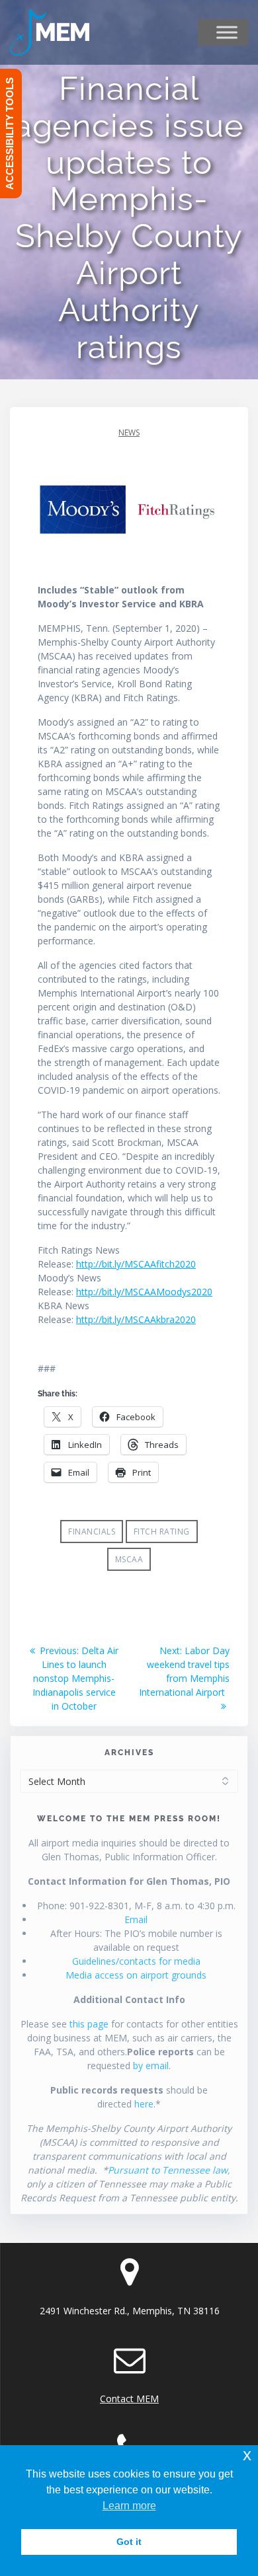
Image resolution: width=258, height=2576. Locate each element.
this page (89, 2024)
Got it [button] (129, 2542)
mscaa (129, 1559)
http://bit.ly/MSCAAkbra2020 (136, 1319)
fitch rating (162, 1532)
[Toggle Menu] (227, 32)
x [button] (247, 2455)
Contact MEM (129, 2399)
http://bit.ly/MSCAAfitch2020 (136, 1264)
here (144, 2104)
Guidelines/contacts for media (136, 1961)
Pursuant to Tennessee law (168, 2170)
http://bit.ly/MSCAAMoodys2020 (144, 1292)
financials (92, 1532)
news (129, 433)
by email (151, 2065)
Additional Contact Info (129, 1999)
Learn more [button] (129, 2506)
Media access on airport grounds (136, 1975)
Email (136, 1919)
